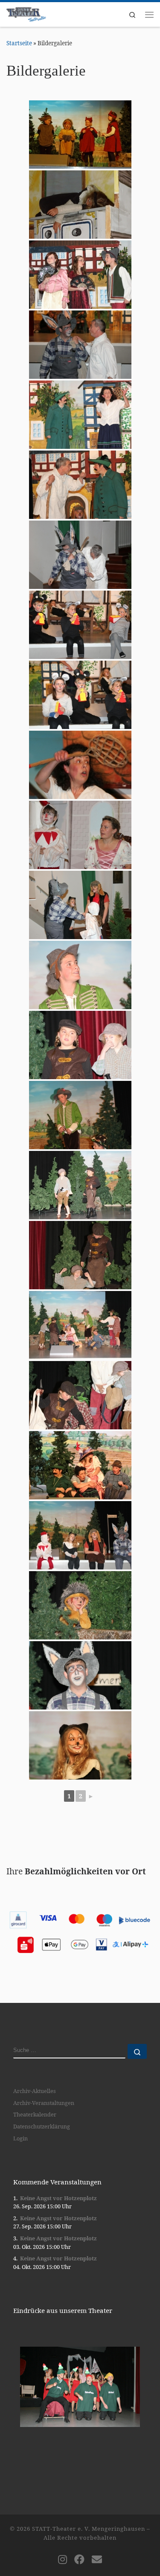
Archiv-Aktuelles (35, 2091)
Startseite (19, 43)
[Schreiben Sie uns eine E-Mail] (97, 2559)
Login (20, 2138)
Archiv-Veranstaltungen (44, 2103)
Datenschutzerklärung (42, 2126)
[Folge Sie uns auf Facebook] (79, 2559)
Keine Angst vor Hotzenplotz (58, 2198)
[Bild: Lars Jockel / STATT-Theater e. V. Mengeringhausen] (80, 135)
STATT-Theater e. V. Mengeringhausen (89, 2529)
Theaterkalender (35, 2114)
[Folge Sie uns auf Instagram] (63, 2559)
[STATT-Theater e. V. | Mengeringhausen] (26, 13)
